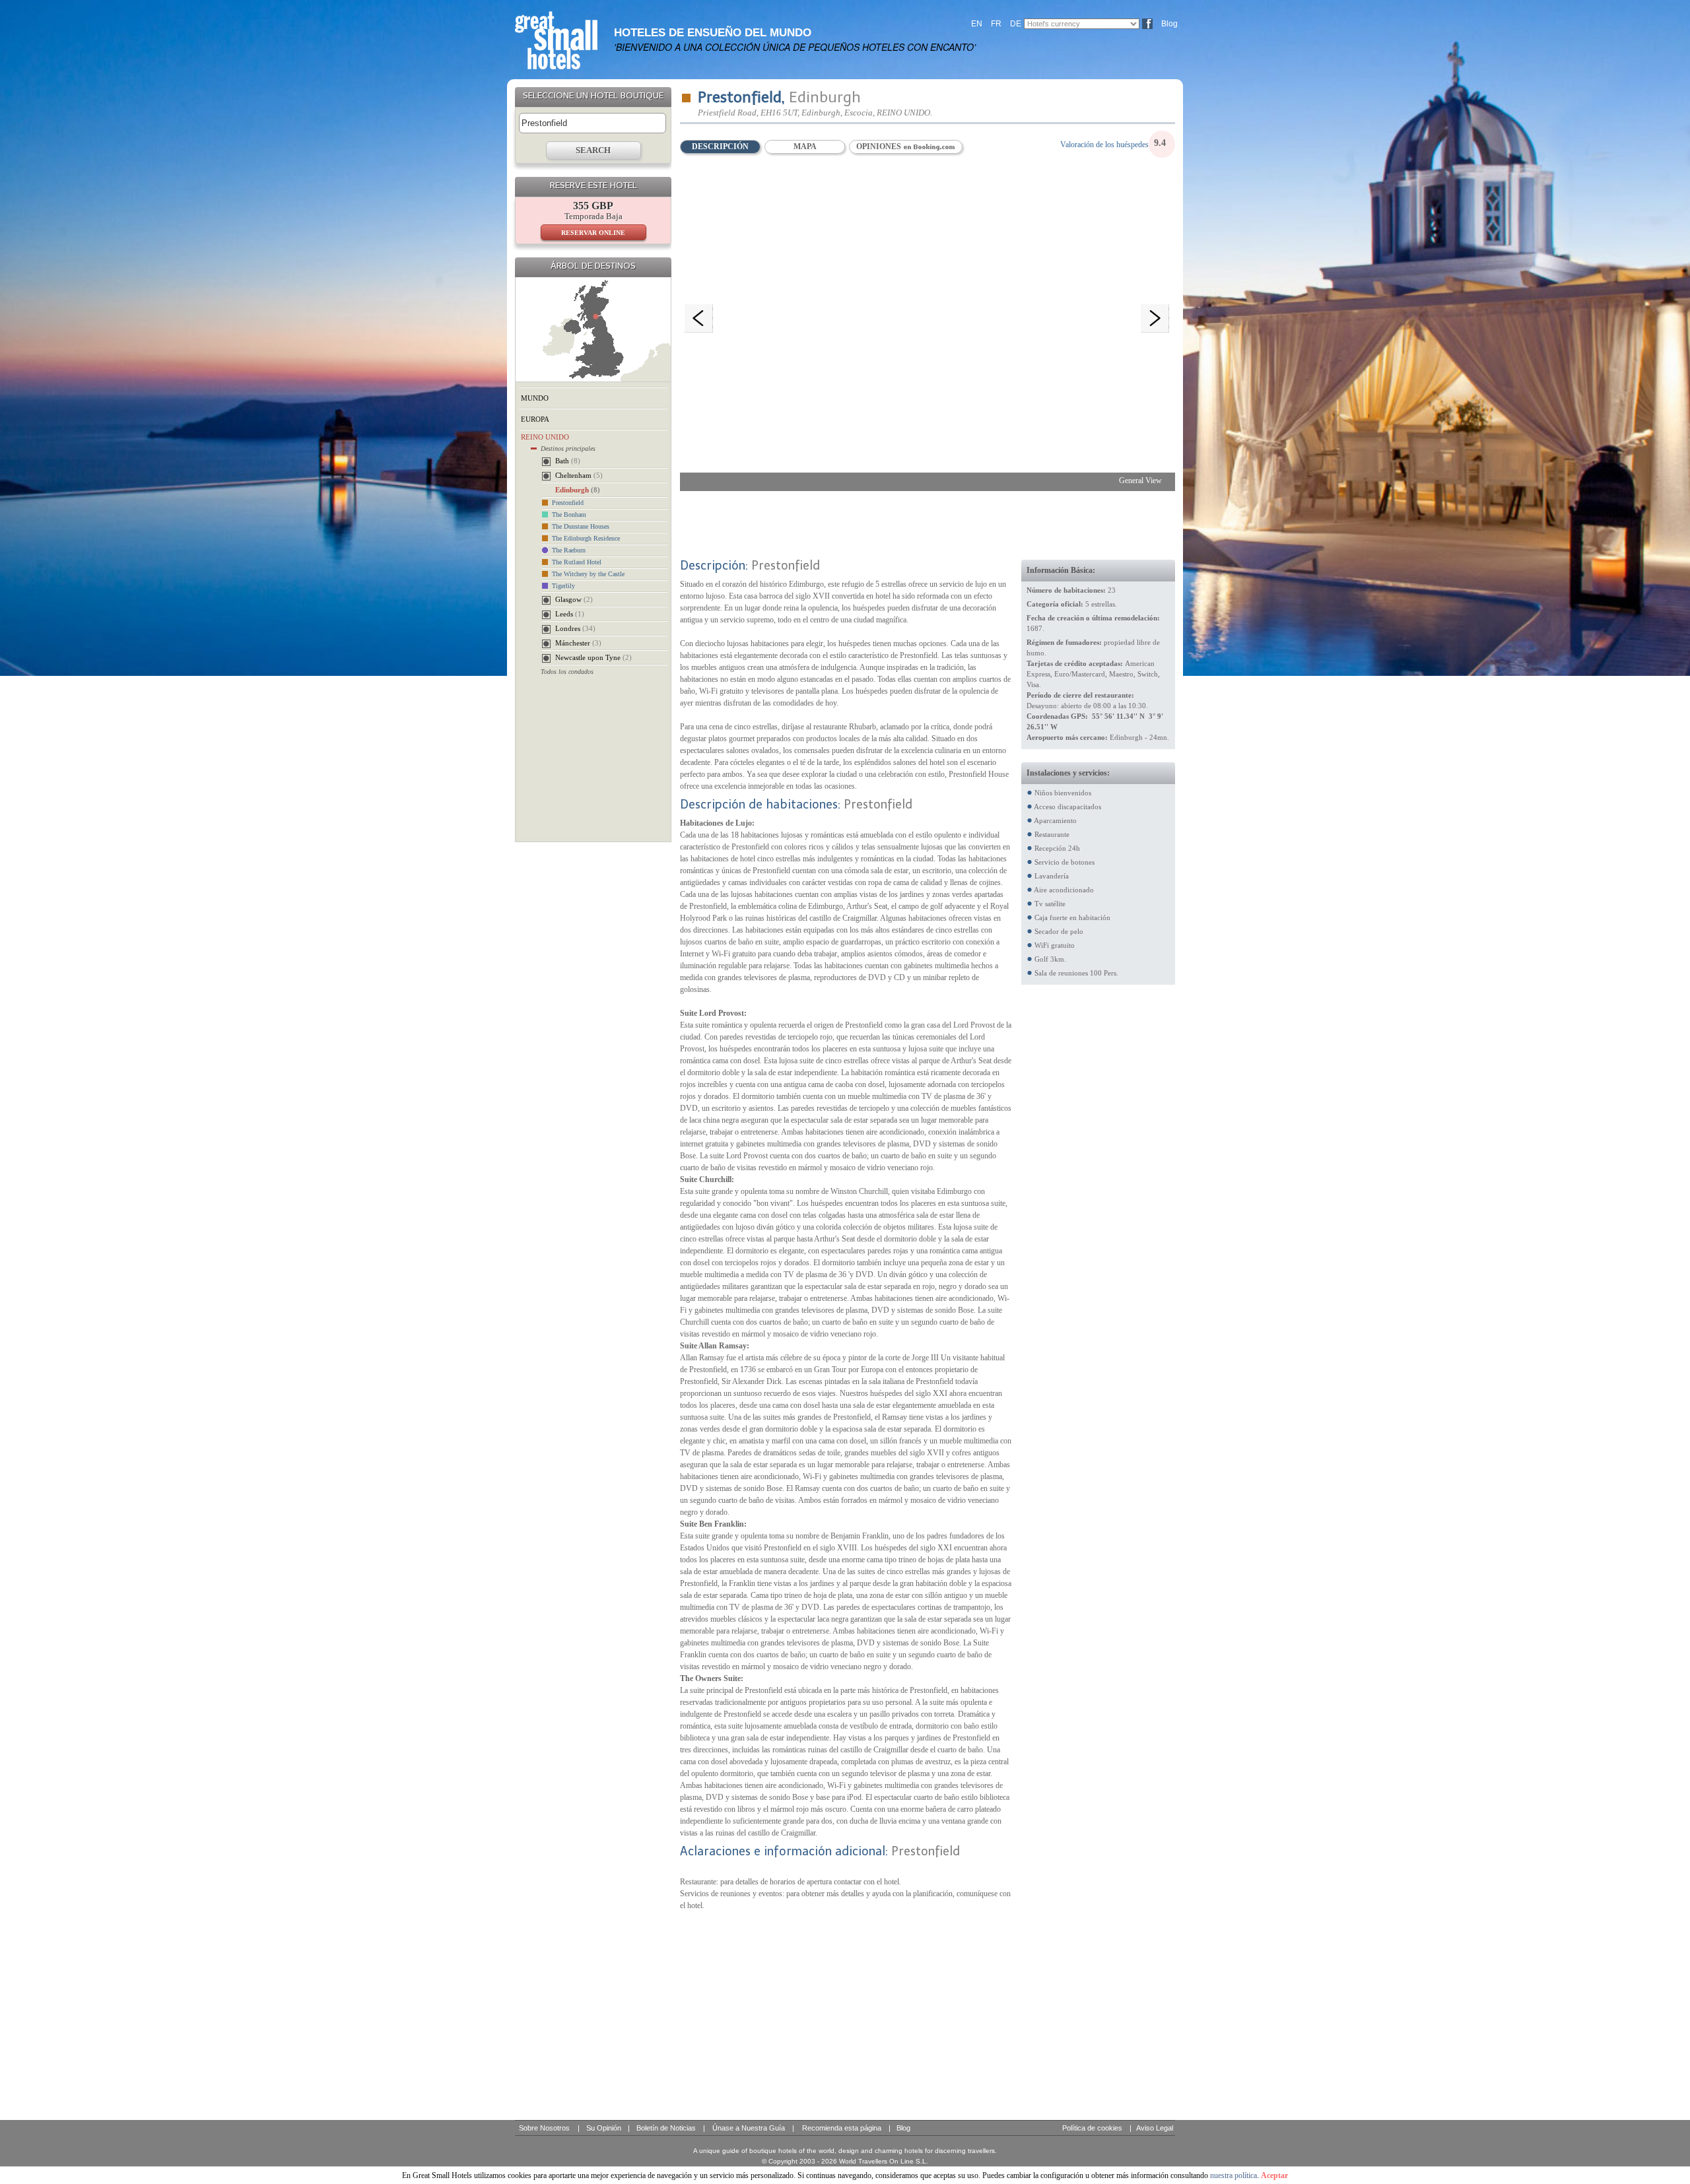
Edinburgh (578, 490)
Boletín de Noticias (666, 2128)
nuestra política (1234, 2175)
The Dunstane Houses (581, 526)
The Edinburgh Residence (586, 538)
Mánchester (578, 643)
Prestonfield (568, 503)
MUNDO (535, 398)
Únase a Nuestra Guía (749, 2128)
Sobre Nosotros (544, 2128)
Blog (1169, 24)
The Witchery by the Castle (588, 574)
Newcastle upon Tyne (593, 657)
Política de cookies (1092, 2128)
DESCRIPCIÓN (720, 147)
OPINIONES (880, 147)
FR (996, 24)
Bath (568, 461)
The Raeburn (569, 550)
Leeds (570, 614)
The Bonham (569, 514)
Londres (575, 628)
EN (977, 24)
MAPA (805, 147)
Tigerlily (563, 586)
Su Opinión (604, 2128)
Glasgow (574, 599)
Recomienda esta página (842, 2128)
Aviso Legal (1155, 2128)
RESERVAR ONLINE (593, 233)
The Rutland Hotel (577, 562)
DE (1016, 24)
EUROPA (535, 419)
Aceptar (1274, 2175)
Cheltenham (579, 475)
